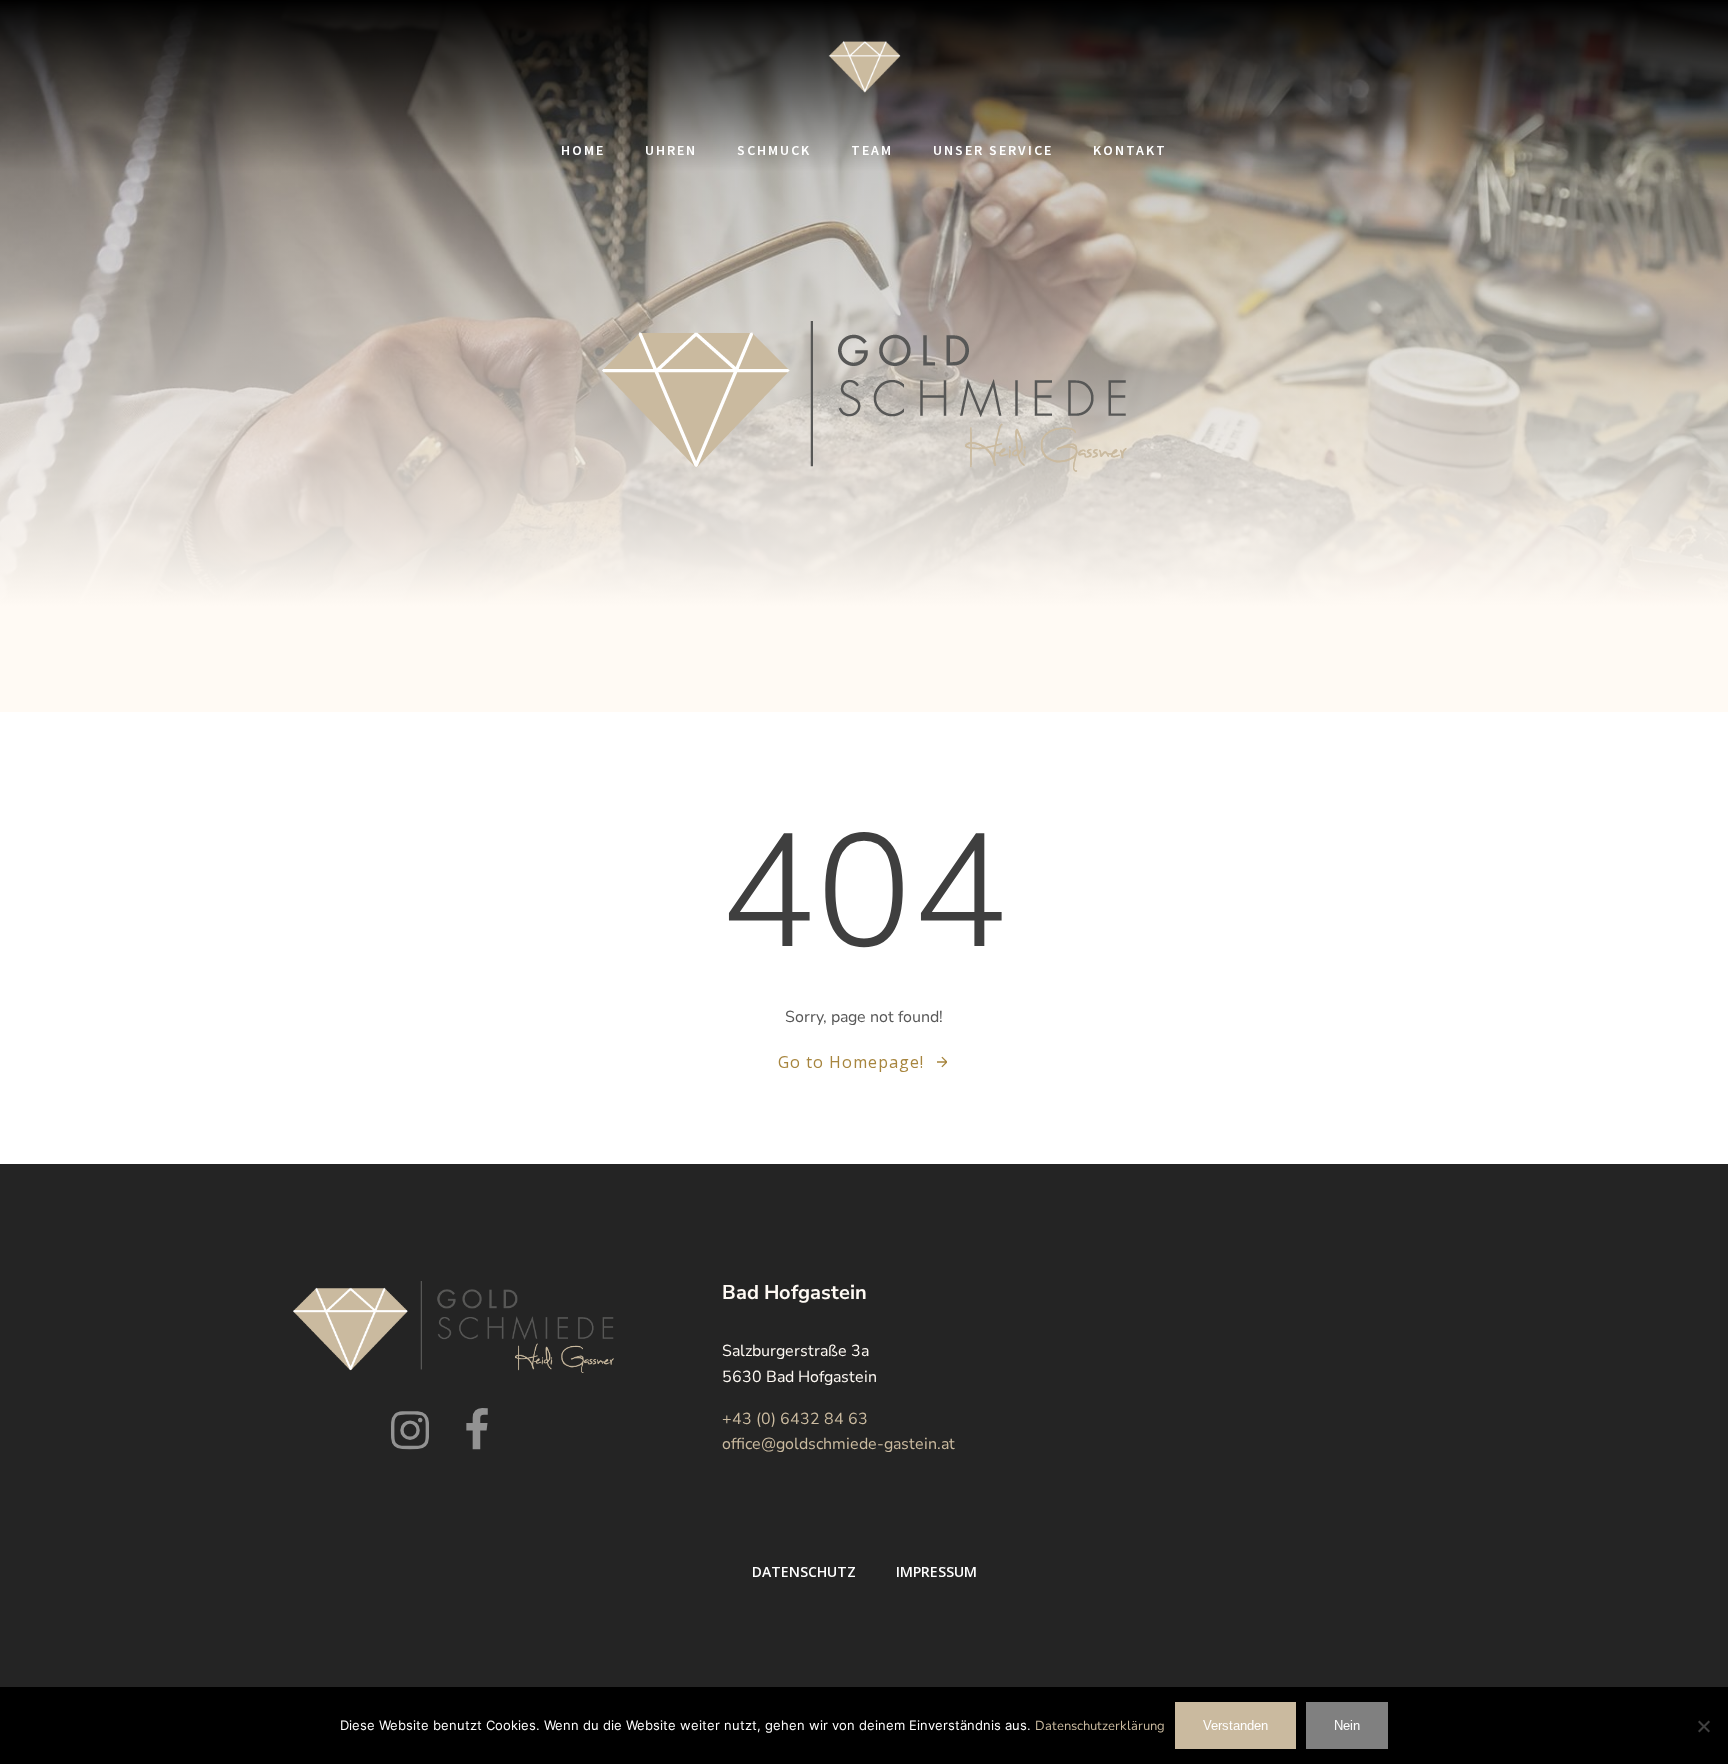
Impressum (936, 1571)
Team (872, 150)
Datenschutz (804, 1571)
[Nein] (1703, 1726)
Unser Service (993, 150)
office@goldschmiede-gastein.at (838, 1444)
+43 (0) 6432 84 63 (795, 1419)
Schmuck (774, 150)
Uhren (671, 150)
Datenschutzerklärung (1100, 1726)
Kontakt (1130, 150)
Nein (1347, 1725)
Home (583, 150)
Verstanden (1235, 1725)
